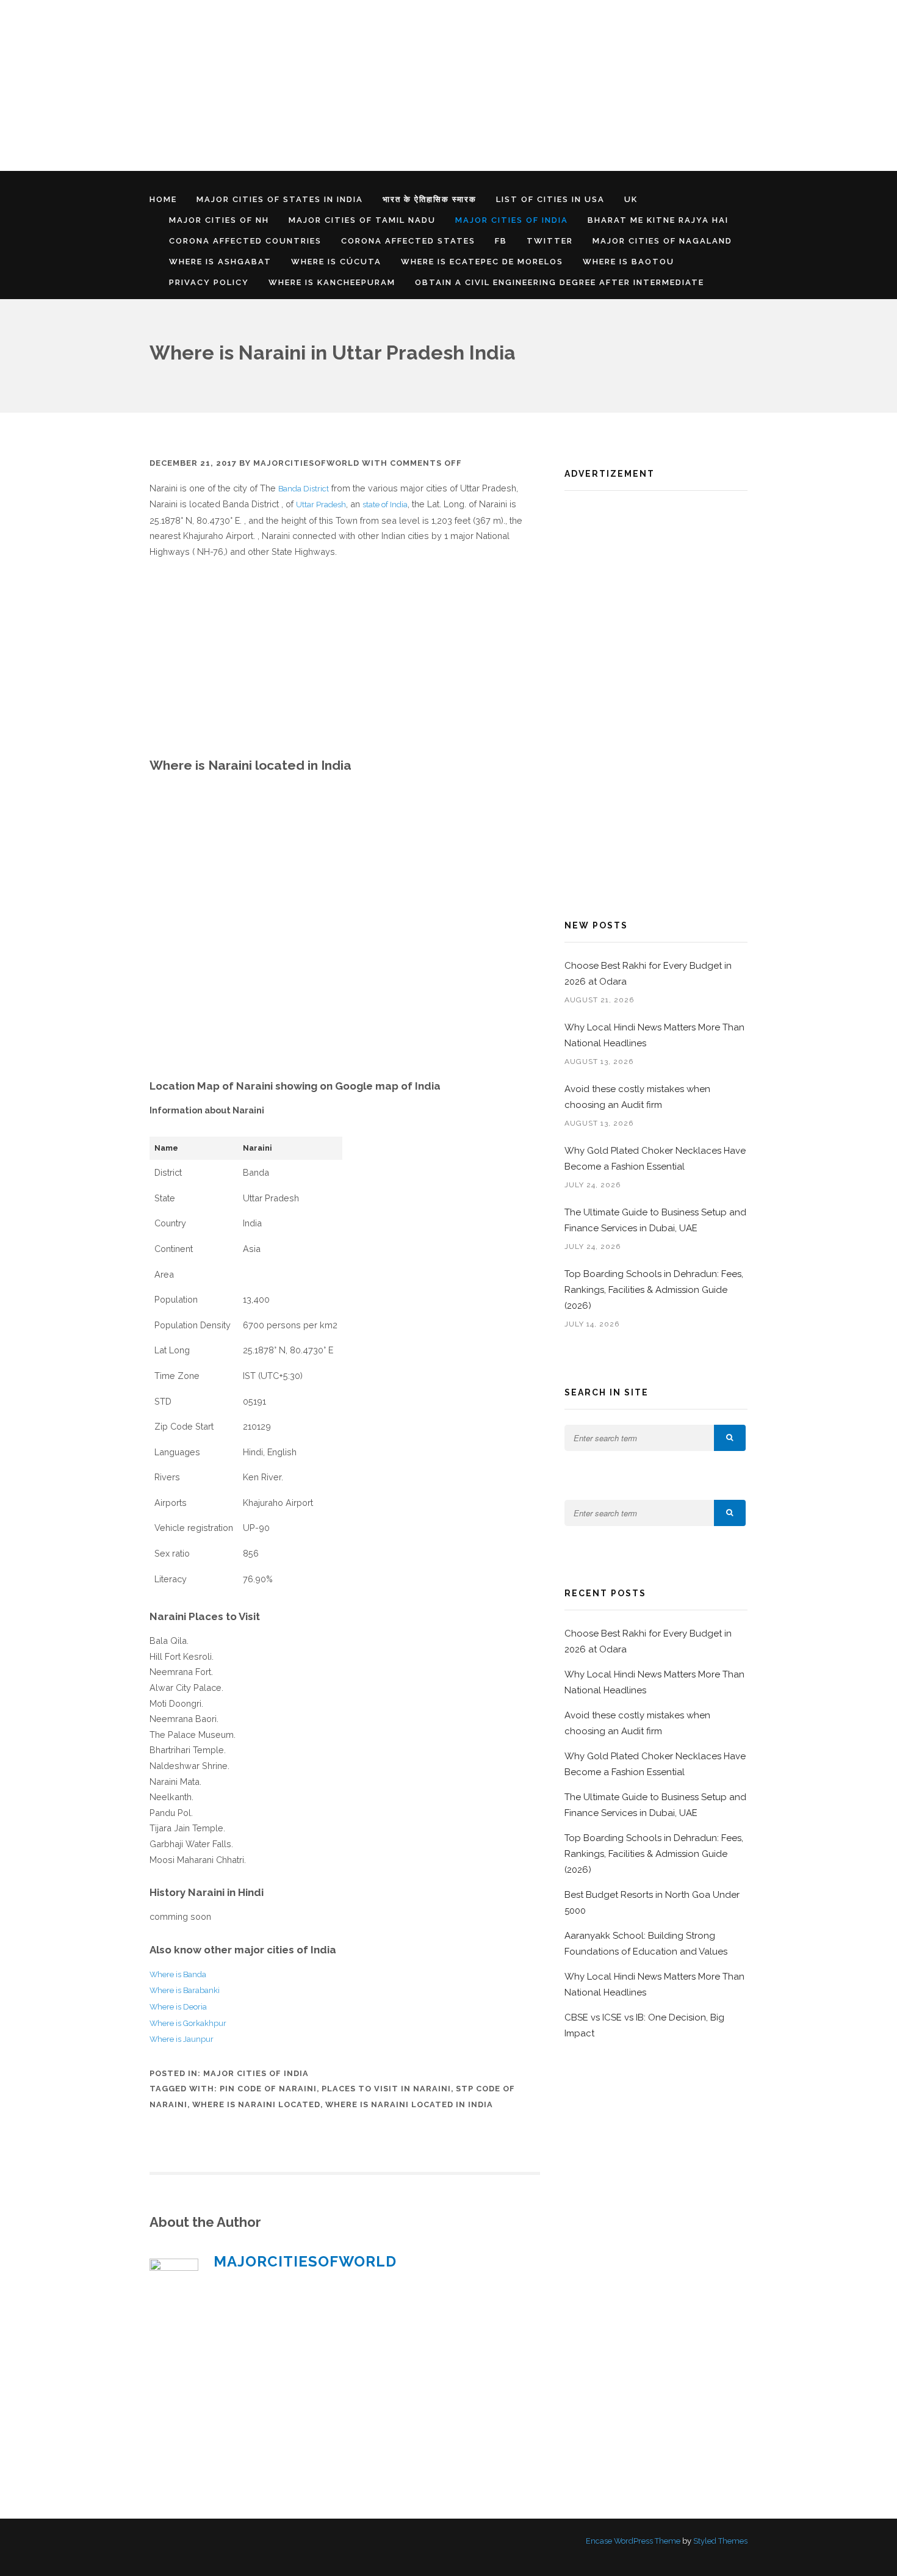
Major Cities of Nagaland (662, 241)
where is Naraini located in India (409, 2104)
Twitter (550, 241)
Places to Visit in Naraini (386, 2089)
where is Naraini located (256, 2104)
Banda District (304, 489)
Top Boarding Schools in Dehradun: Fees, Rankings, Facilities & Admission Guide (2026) (654, 1290)
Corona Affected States (408, 241)
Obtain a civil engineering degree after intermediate (560, 282)
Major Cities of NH (219, 220)
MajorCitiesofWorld (306, 463)
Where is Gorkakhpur (188, 2023)
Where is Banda (178, 1974)
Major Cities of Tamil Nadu (362, 220)
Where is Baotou (629, 262)
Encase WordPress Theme (633, 2541)
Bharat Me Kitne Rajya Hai (658, 220)
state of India (385, 505)
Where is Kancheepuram (332, 282)
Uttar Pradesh (321, 505)
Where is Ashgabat (220, 262)
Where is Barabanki (185, 1990)
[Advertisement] (366, 85)
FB (501, 241)
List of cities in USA (550, 199)
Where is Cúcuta (336, 262)
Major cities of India (512, 220)
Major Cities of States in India (280, 199)
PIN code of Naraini (268, 2089)
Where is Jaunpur (182, 2039)
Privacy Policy (209, 282)
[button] (730, 1438)
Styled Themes (720, 2541)
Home (163, 199)
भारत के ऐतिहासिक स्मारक (430, 199)
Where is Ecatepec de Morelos (482, 262)
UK (631, 199)
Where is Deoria (178, 2007)
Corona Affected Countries (245, 241)
